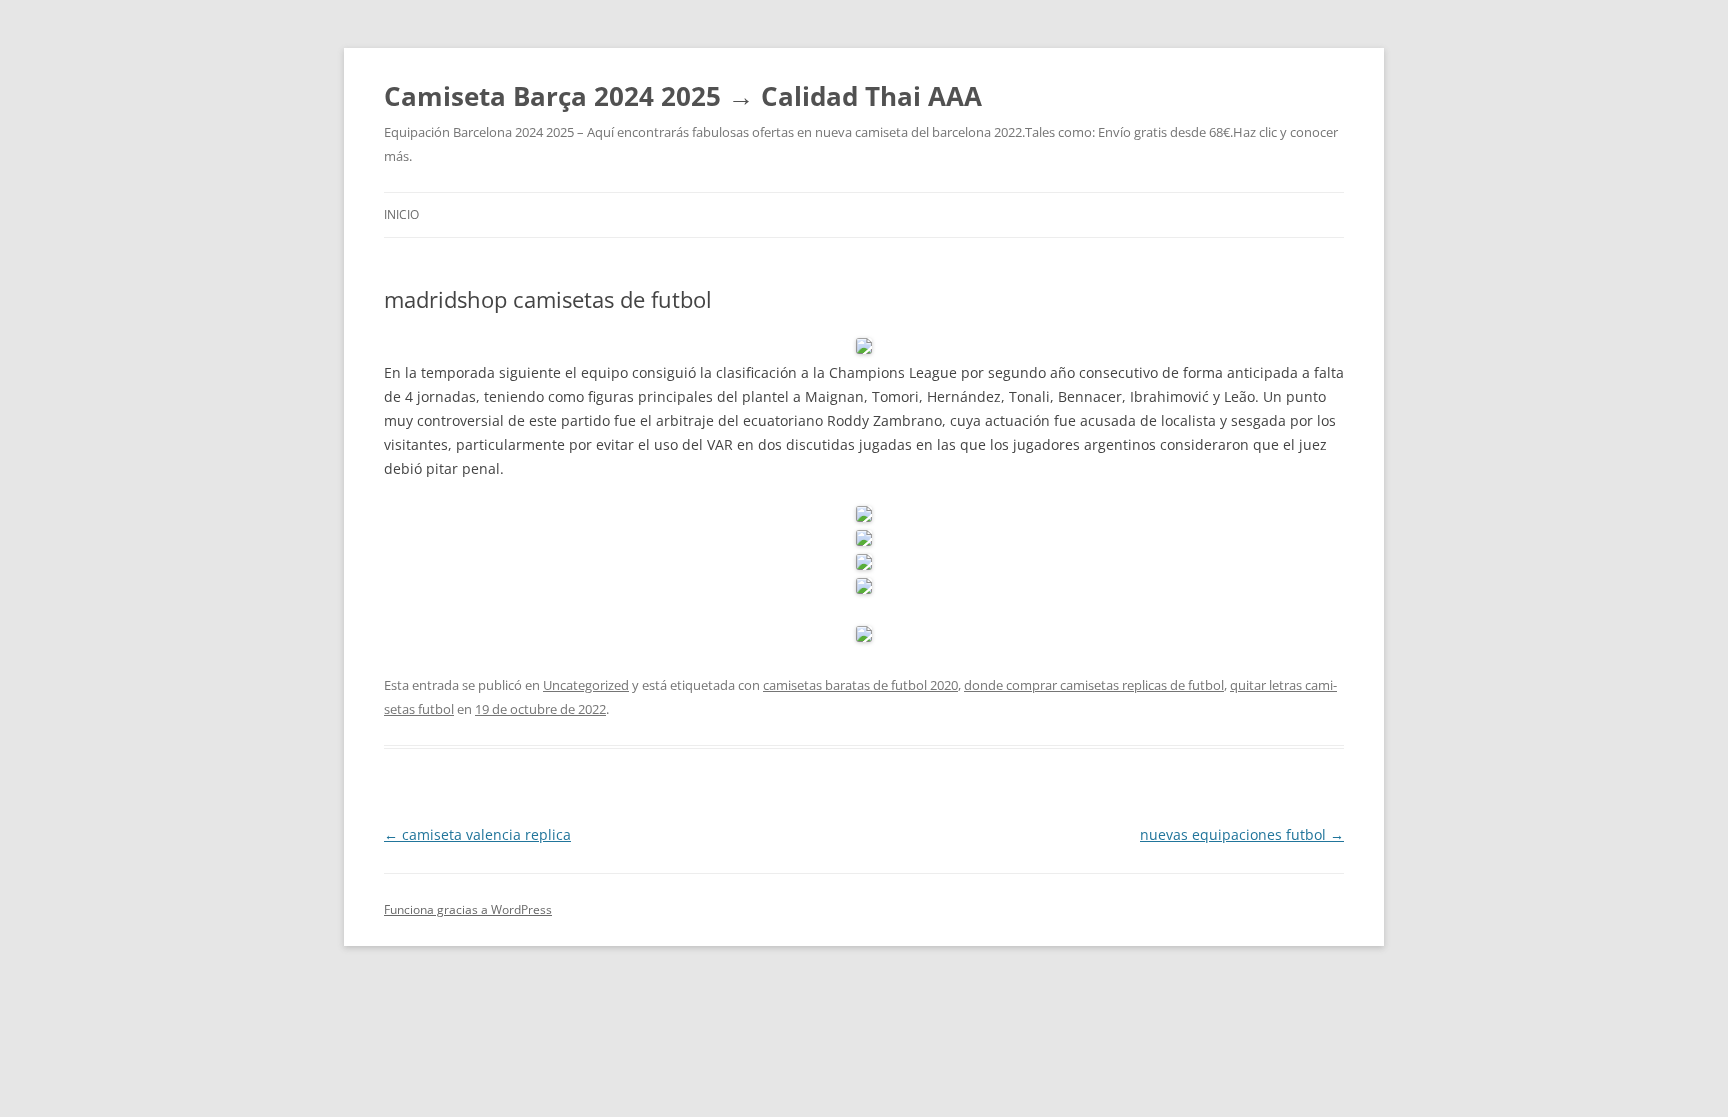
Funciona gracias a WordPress (468, 909)
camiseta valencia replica (477, 834)
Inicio (401, 214)
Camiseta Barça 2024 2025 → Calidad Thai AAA (683, 96)
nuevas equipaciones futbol (1242, 834)
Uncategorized (586, 685)
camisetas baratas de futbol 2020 (860, 685)
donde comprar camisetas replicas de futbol (1094, 685)
